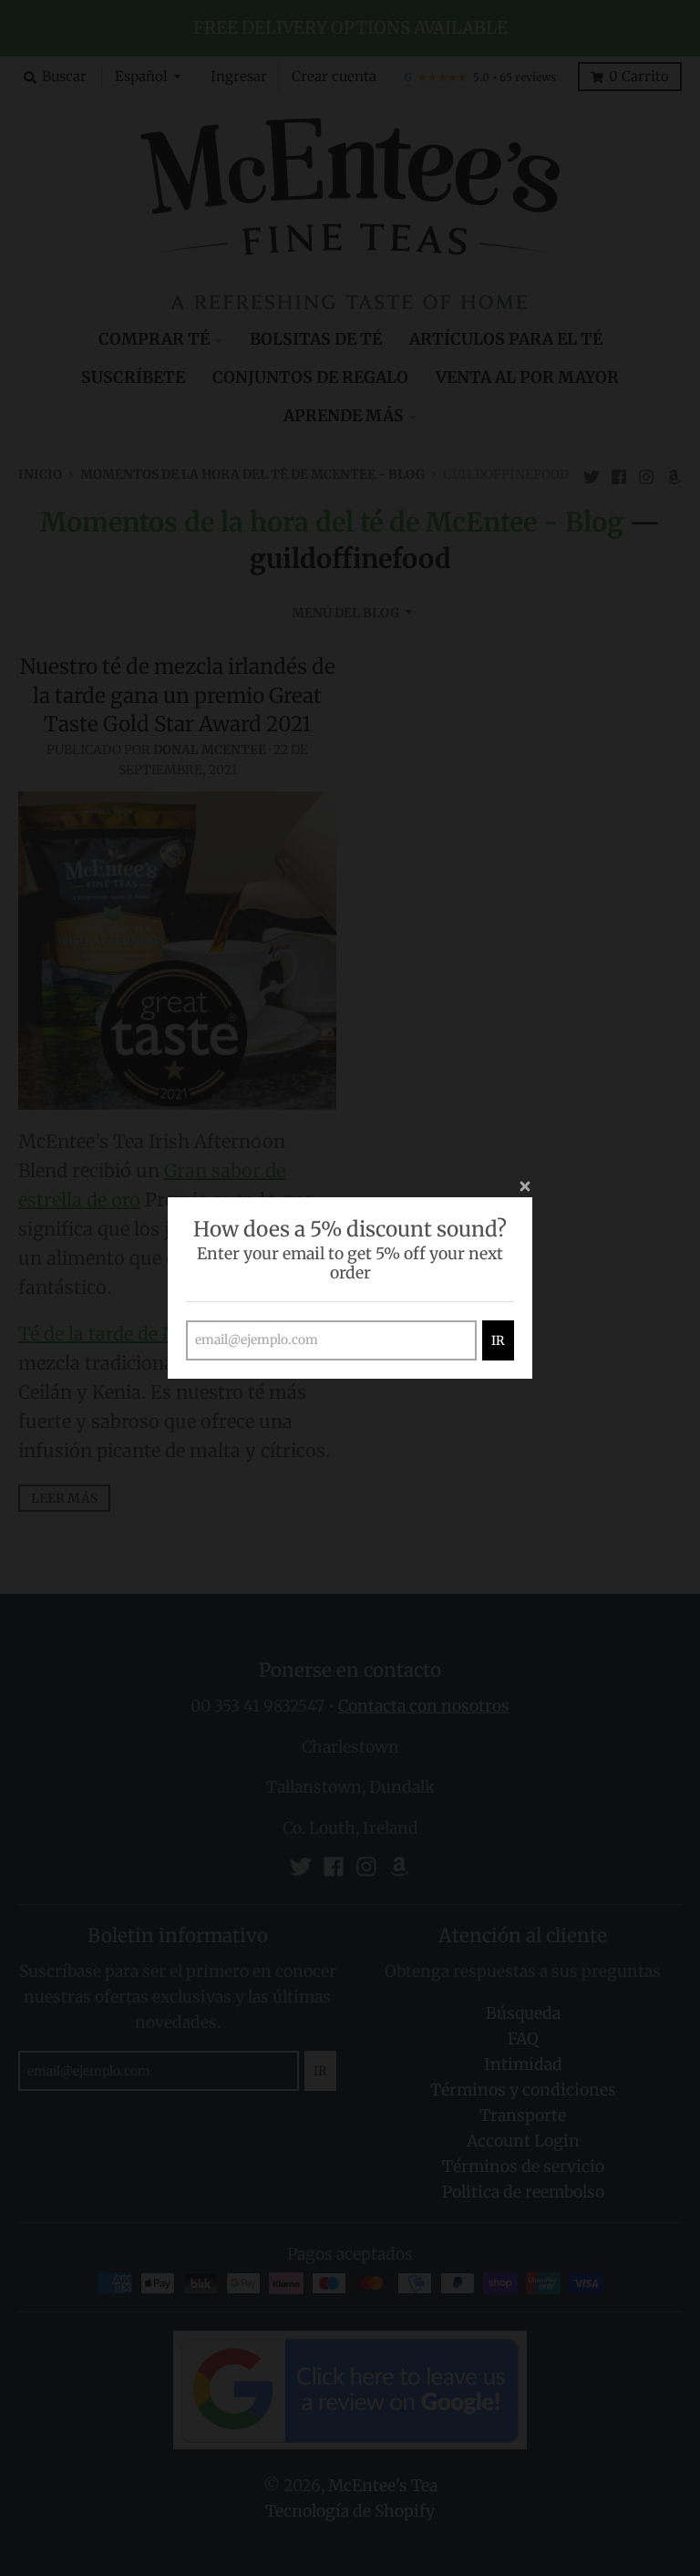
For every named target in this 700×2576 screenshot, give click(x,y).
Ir (498, 1340)
